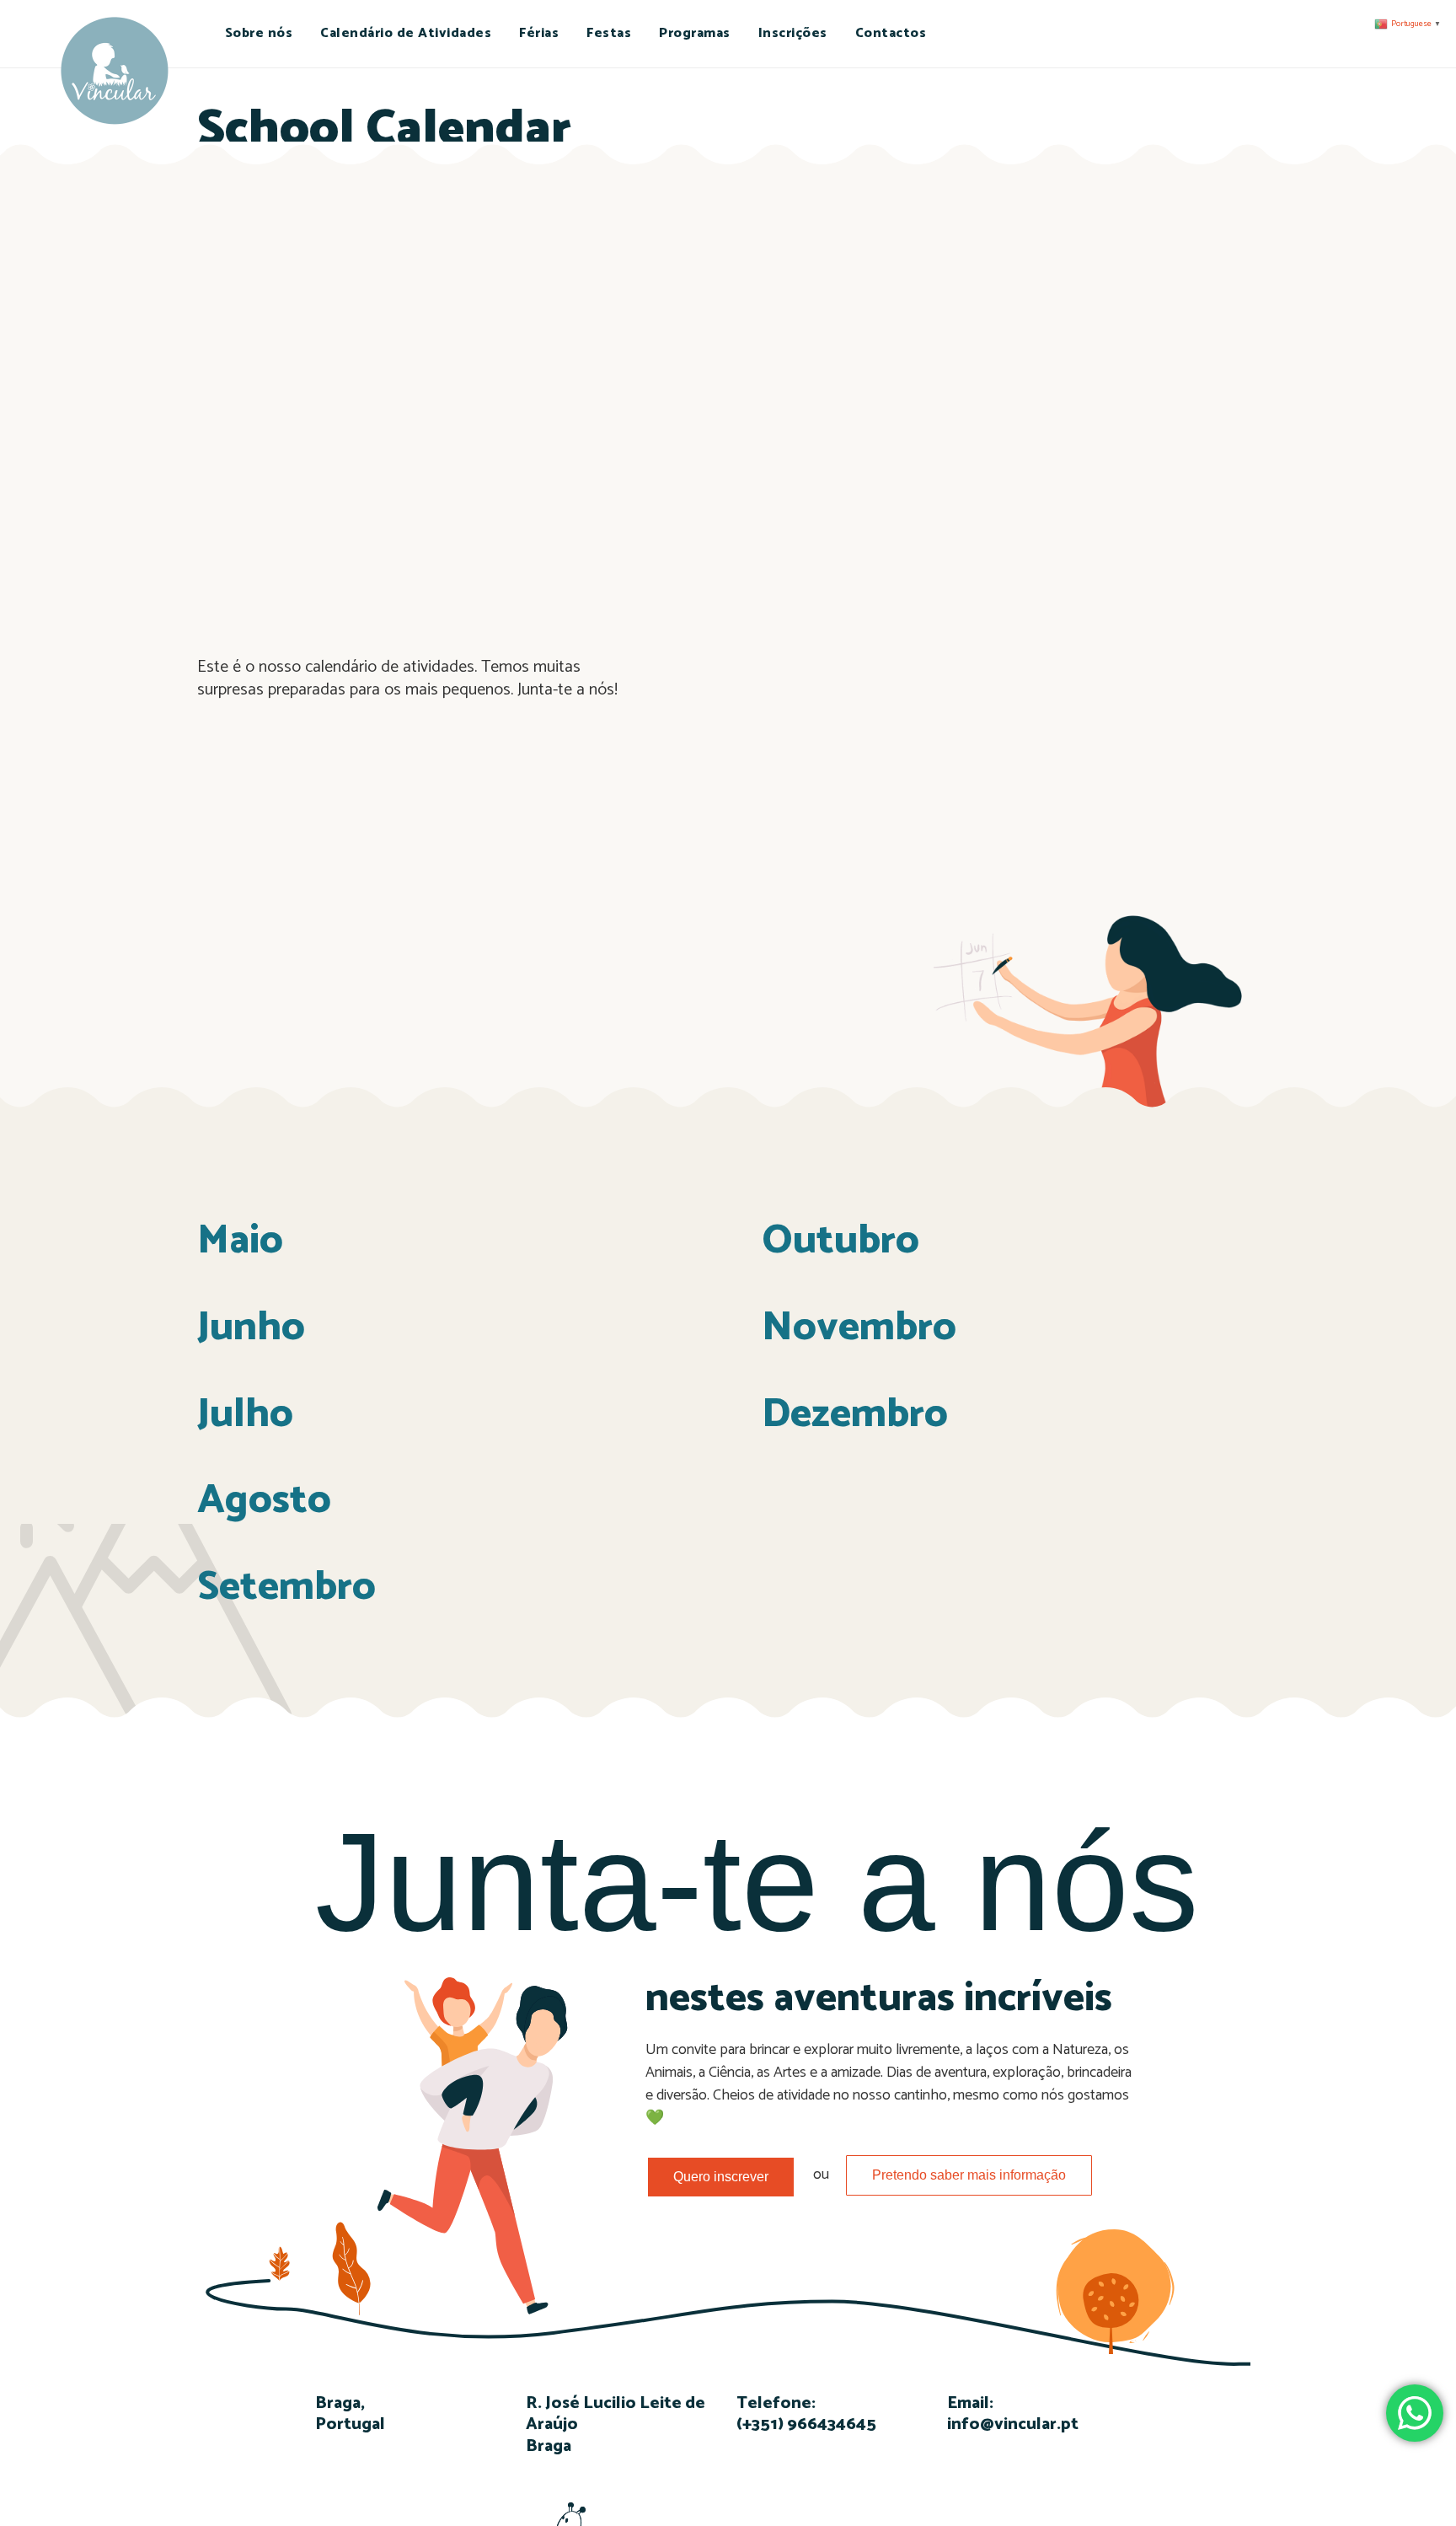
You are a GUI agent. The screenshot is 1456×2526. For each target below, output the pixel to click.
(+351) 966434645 (806, 2424)
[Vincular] (114, 73)
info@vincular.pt (1013, 2424)
